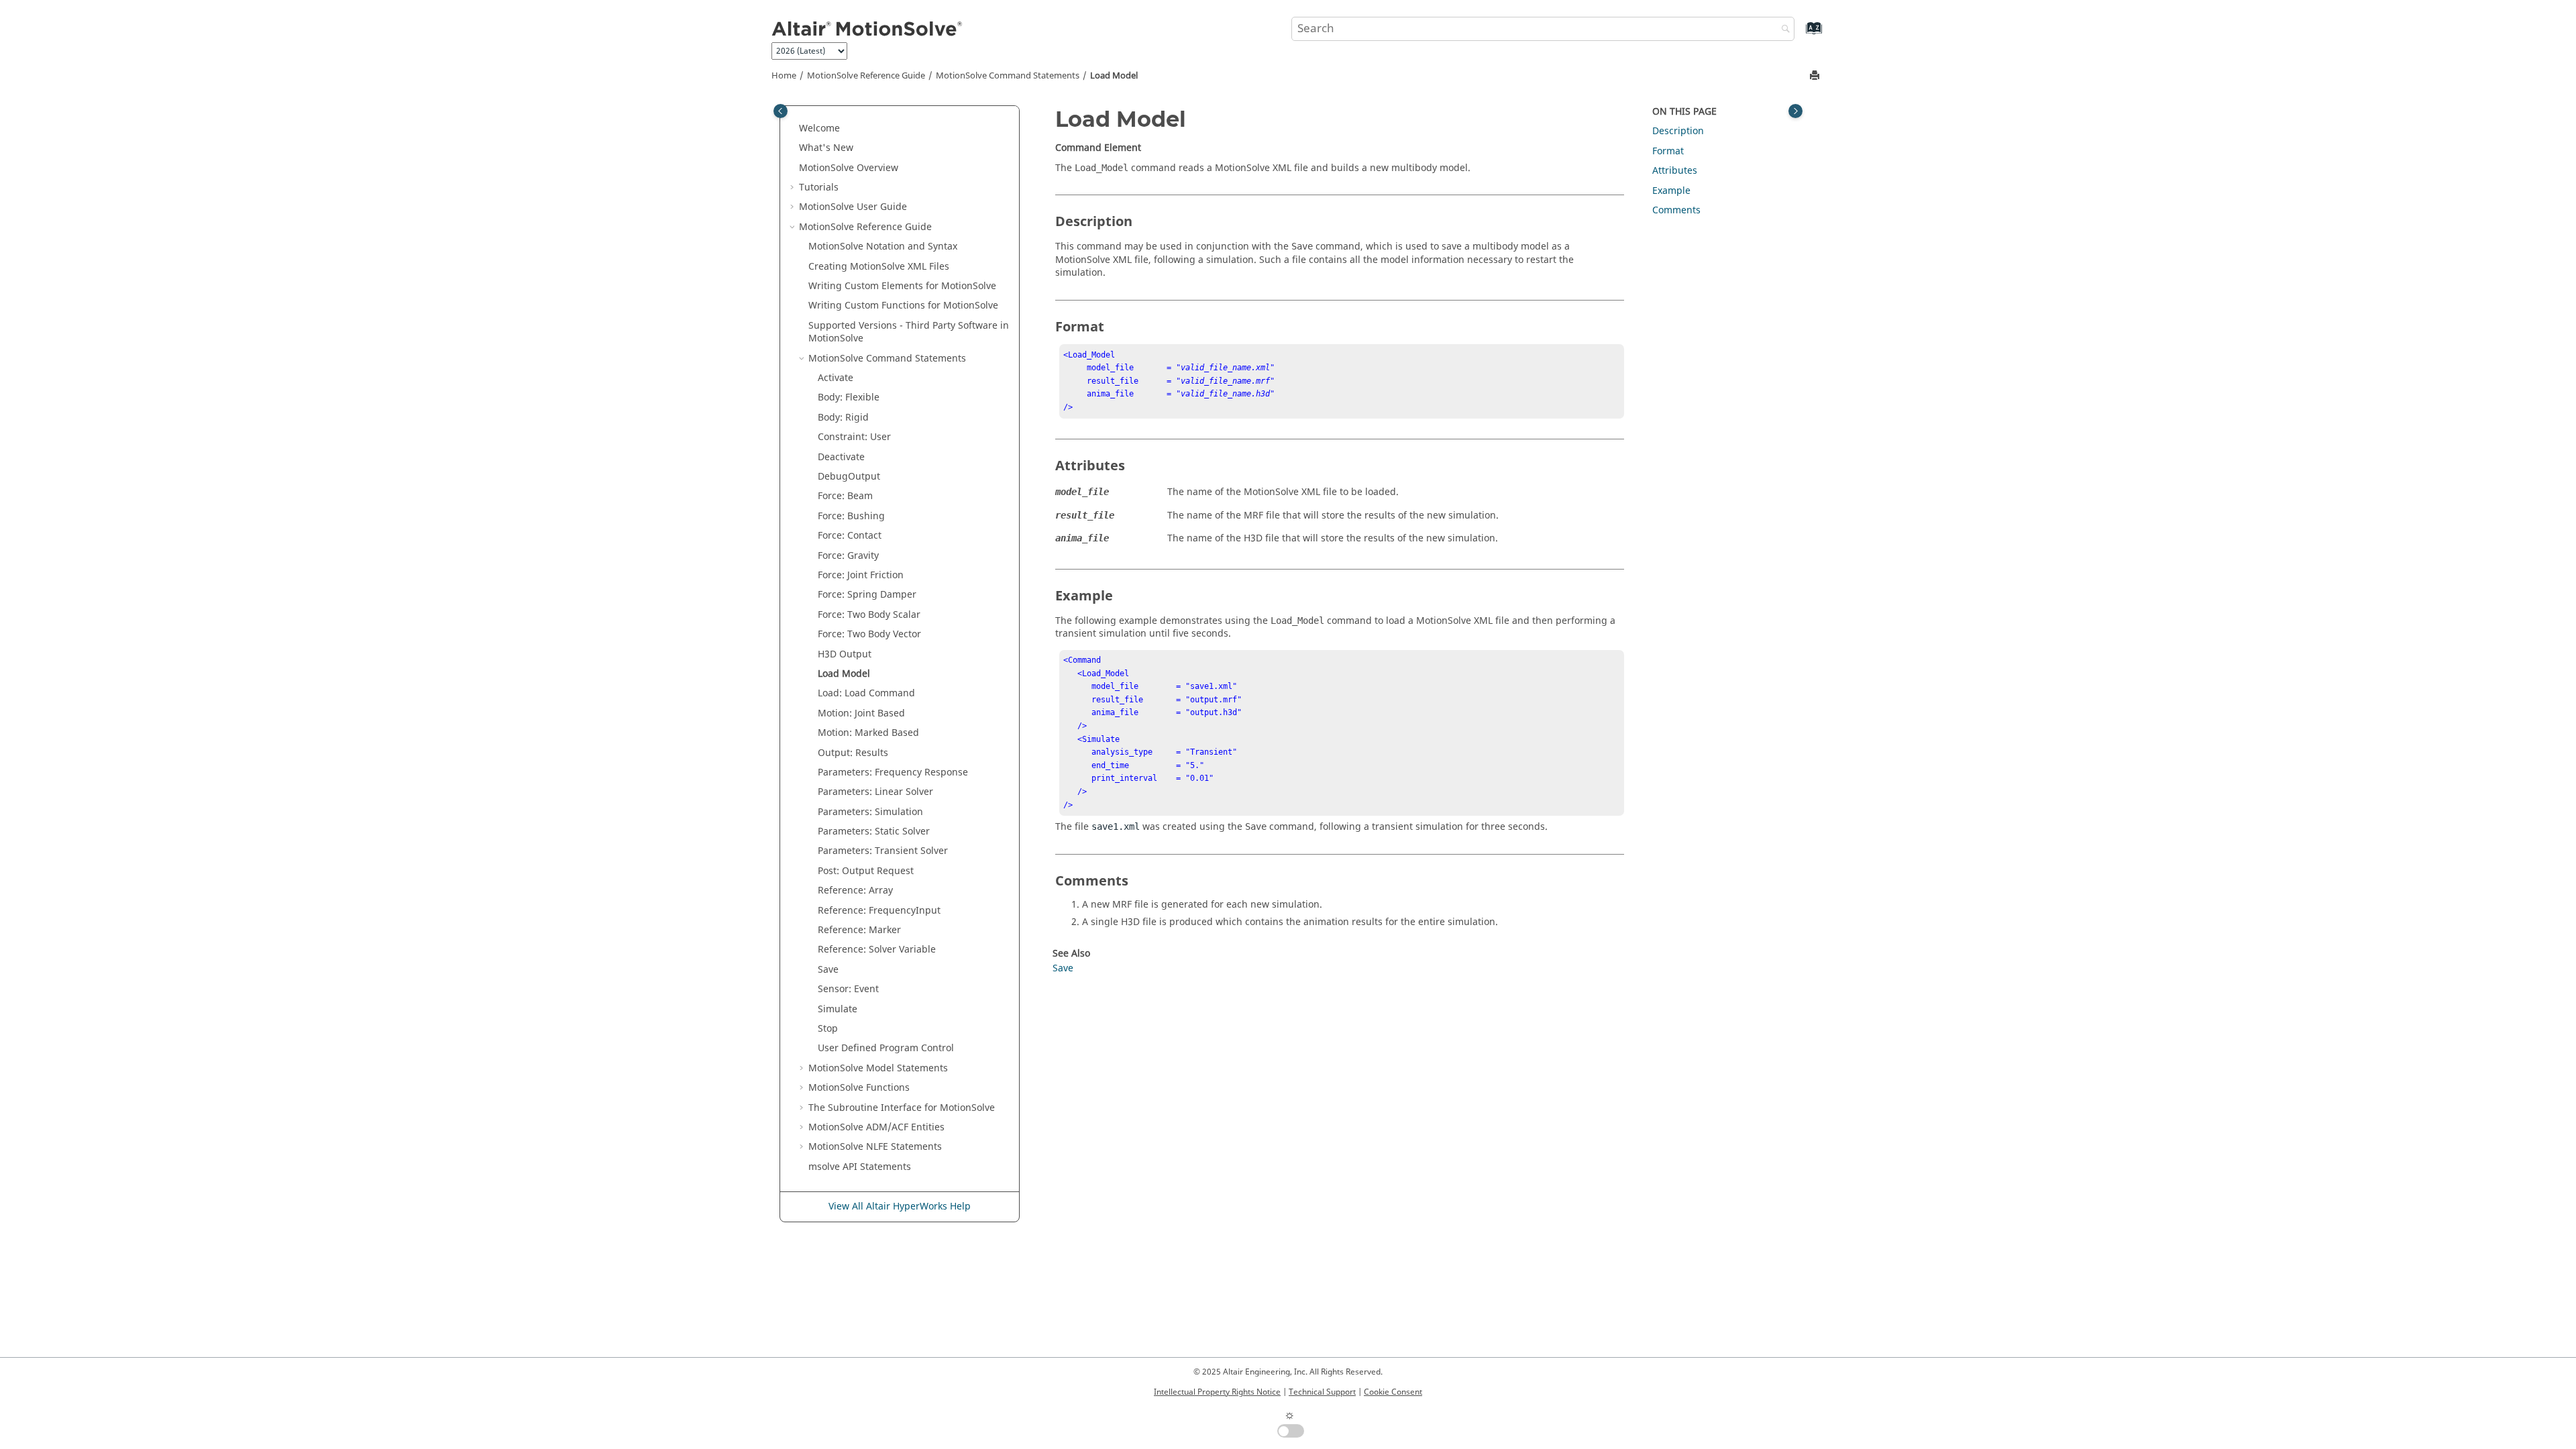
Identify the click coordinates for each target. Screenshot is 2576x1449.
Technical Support (1322, 1392)
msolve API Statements (860, 1167)
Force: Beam (845, 496)
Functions (859, 1088)
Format (1668, 151)
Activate (836, 378)
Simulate (838, 1009)
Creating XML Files (879, 267)
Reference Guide (866, 76)
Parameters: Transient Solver (883, 851)
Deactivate (841, 457)
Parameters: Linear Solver (875, 792)
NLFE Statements (875, 1147)
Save (828, 970)
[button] (794, 129)
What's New (826, 148)
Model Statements (878, 1068)
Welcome (819, 128)
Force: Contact (850, 536)
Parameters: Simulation (870, 812)
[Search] (1782, 30)
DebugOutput (849, 477)
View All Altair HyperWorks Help (900, 1206)
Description (1678, 131)
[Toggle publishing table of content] (781, 111)
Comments (1676, 210)
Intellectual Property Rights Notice (1217, 1392)
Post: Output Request (866, 871)
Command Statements (1008, 76)
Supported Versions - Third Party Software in (909, 332)
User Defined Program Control (886, 1048)
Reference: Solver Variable (877, 950)
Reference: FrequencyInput (879, 911)
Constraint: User (854, 437)
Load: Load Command (866, 693)
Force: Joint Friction (861, 575)
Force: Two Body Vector (869, 634)
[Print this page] (1816, 76)
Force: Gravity (848, 556)
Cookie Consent (1393, 1392)
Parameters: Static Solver (874, 831)
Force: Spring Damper (867, 595)
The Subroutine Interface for (902, 1108)
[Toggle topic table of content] (1795, 111)
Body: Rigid (843, 418)
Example (1671, 191)
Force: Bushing (851, 516)
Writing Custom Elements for (902, 286)
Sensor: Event (848, 989)
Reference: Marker (859, 930)
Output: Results (853, 753)
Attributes (1675, 171)
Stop (828, 1029)
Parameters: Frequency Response (893, 772)
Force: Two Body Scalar (869, 615)
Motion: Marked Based (868, 733)
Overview (849, 168)
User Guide (853, 207)
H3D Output (845, 654)
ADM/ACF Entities (876, 1127)
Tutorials (819, 187)
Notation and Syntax (883, 247)
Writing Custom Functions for (903, 306)
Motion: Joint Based (861, 713)
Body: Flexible (849, 397)
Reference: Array (855, 891)
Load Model (1114, 76)
